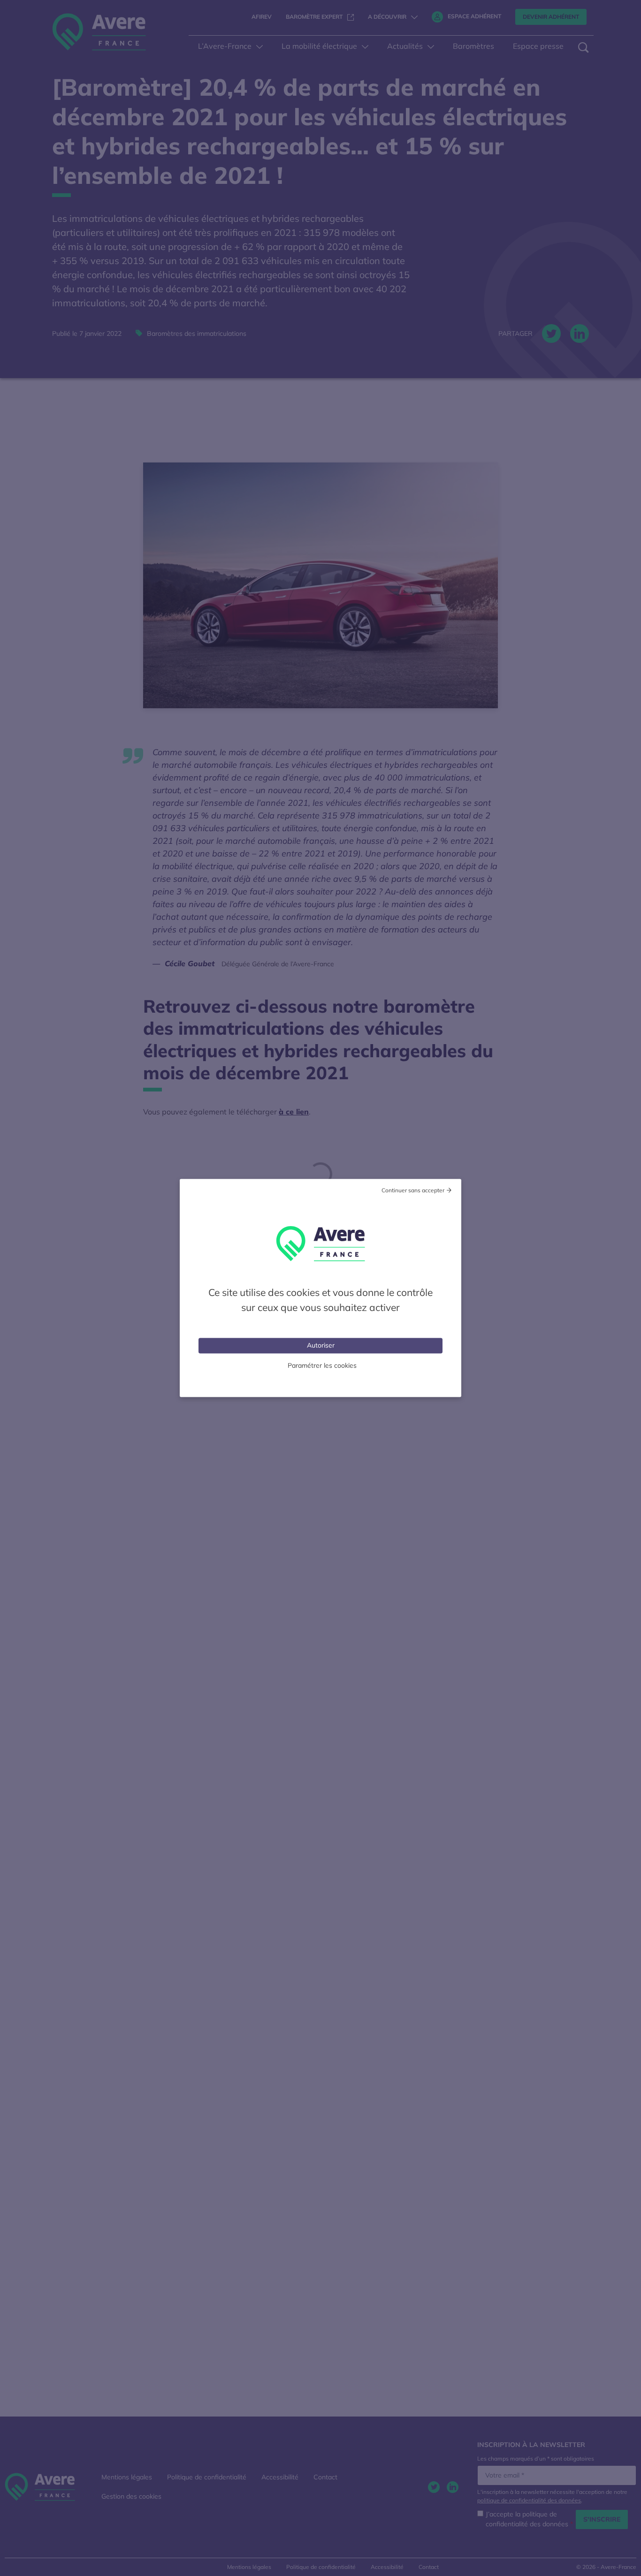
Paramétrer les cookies (322, 1365)
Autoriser (321, 1345)
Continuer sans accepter (413, 1190)
